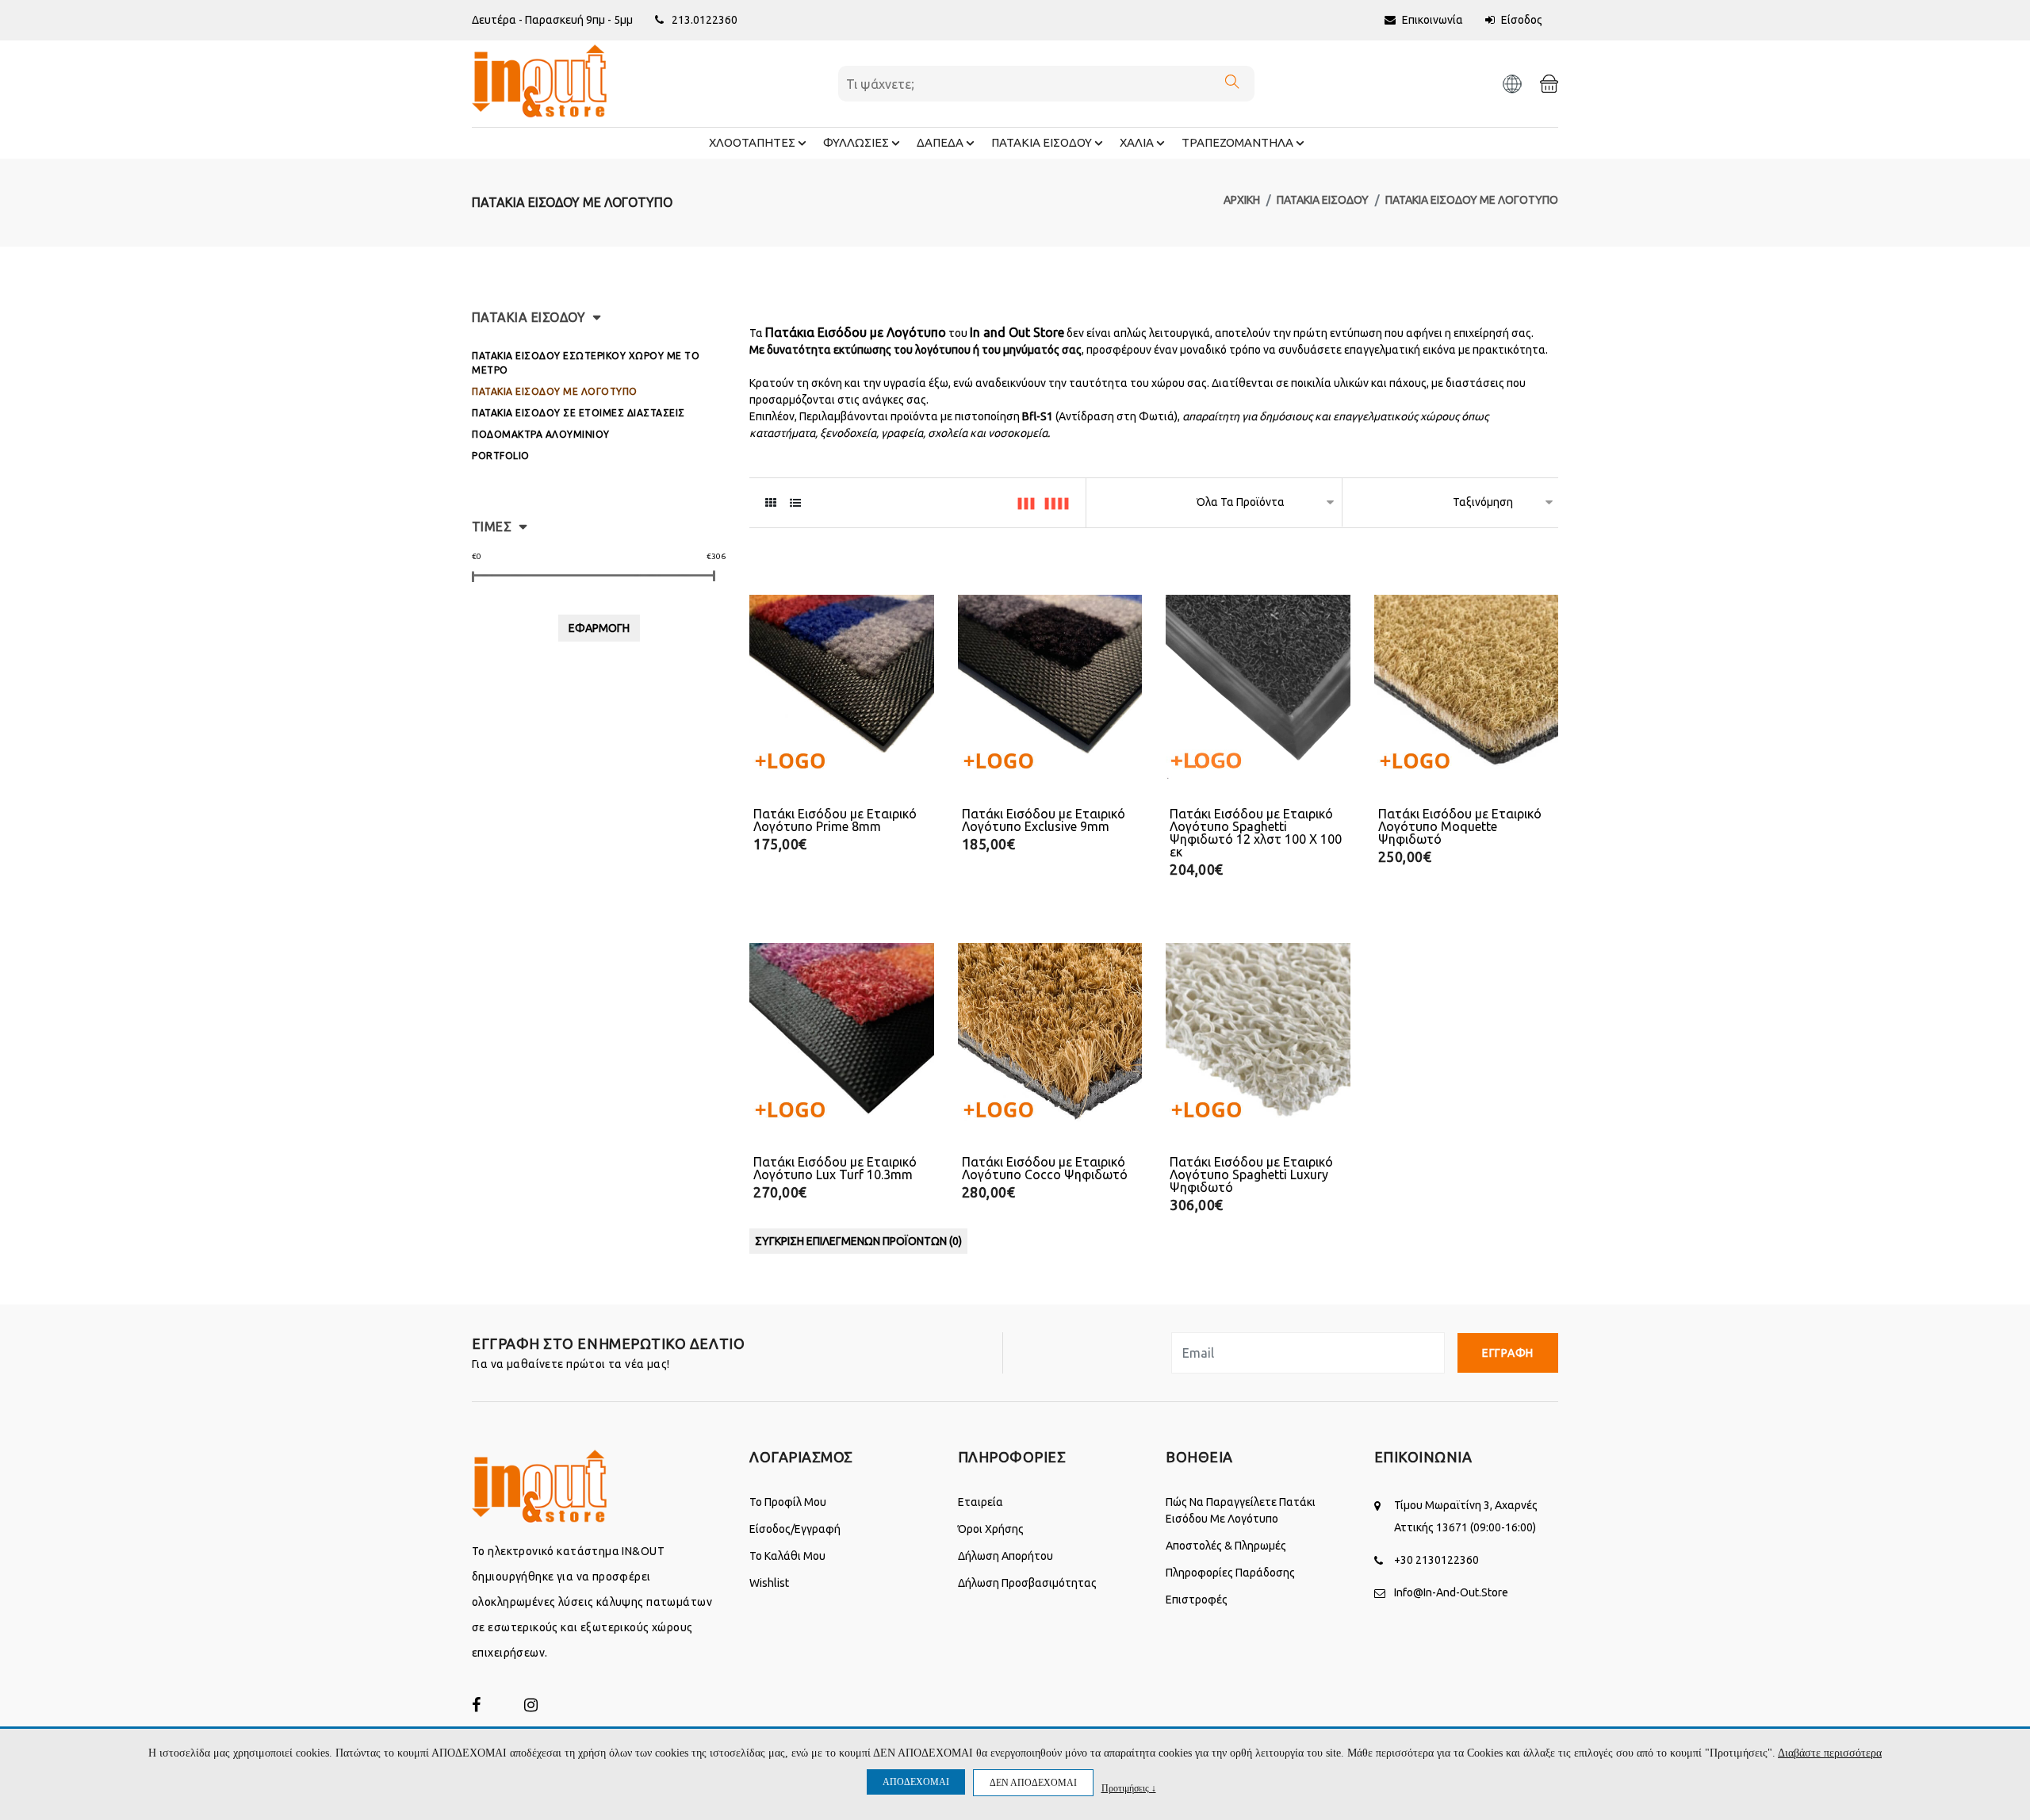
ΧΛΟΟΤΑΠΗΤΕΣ (752, 142)
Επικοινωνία (1431, 20)
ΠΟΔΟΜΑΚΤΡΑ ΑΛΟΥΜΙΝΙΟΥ (541, 434)
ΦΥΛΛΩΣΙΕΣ (856, 142)
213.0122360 (705, 20)
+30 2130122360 (1436, 1560)
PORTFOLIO (501, 456)
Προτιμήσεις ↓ (1129, 1788)
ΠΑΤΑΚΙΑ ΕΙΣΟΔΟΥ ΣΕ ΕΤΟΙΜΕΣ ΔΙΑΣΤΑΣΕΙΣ (578, 413)
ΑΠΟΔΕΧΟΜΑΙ (916, 1782)
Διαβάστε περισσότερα (1830, 1753)
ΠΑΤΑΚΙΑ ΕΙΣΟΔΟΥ (1042, 142)
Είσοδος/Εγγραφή (795, 1529)
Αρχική (1242, 200)
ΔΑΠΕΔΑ (940, 142)
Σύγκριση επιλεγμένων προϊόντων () (858, 1241)
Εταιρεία (981, 1502)
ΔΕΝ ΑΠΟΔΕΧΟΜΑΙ (1033, 1783)
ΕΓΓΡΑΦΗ (1508, 1353)
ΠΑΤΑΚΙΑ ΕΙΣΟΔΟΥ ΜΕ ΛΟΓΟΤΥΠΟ (1472, 200)
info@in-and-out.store (1451, 1592)
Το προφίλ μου (788, 1502)
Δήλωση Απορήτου (1005, 1556)
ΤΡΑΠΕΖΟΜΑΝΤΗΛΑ (1237, 142)
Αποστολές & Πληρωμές (1226, 1546)
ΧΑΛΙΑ (1137, 142)
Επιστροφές (1197, 1600)
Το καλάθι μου (787, 1556)
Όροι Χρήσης (991, 1529)
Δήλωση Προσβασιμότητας (1027, 1583)
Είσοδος (1521, 20)
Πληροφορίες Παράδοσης (1230, 1573)
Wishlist (769, 1583)
